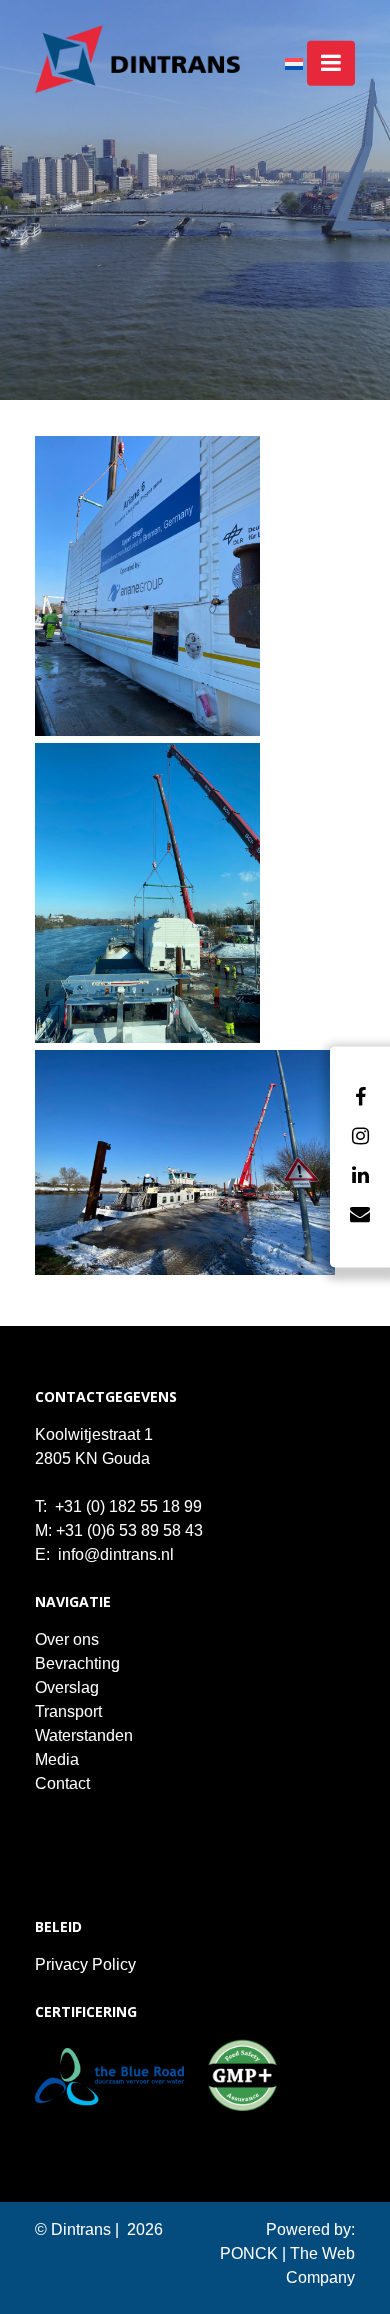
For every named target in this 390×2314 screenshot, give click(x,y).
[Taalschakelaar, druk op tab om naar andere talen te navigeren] (305, 63)
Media (57, 1759)
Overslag (67, 1687)
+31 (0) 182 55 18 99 (128, 1506)
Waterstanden (84, 1735)
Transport (68, 1711)
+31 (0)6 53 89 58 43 (129, 1530)
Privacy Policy (85, 1964)
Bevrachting (77, 1663)
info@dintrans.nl (116, 1554)
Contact (62, 1783)
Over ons (67, 1639)
